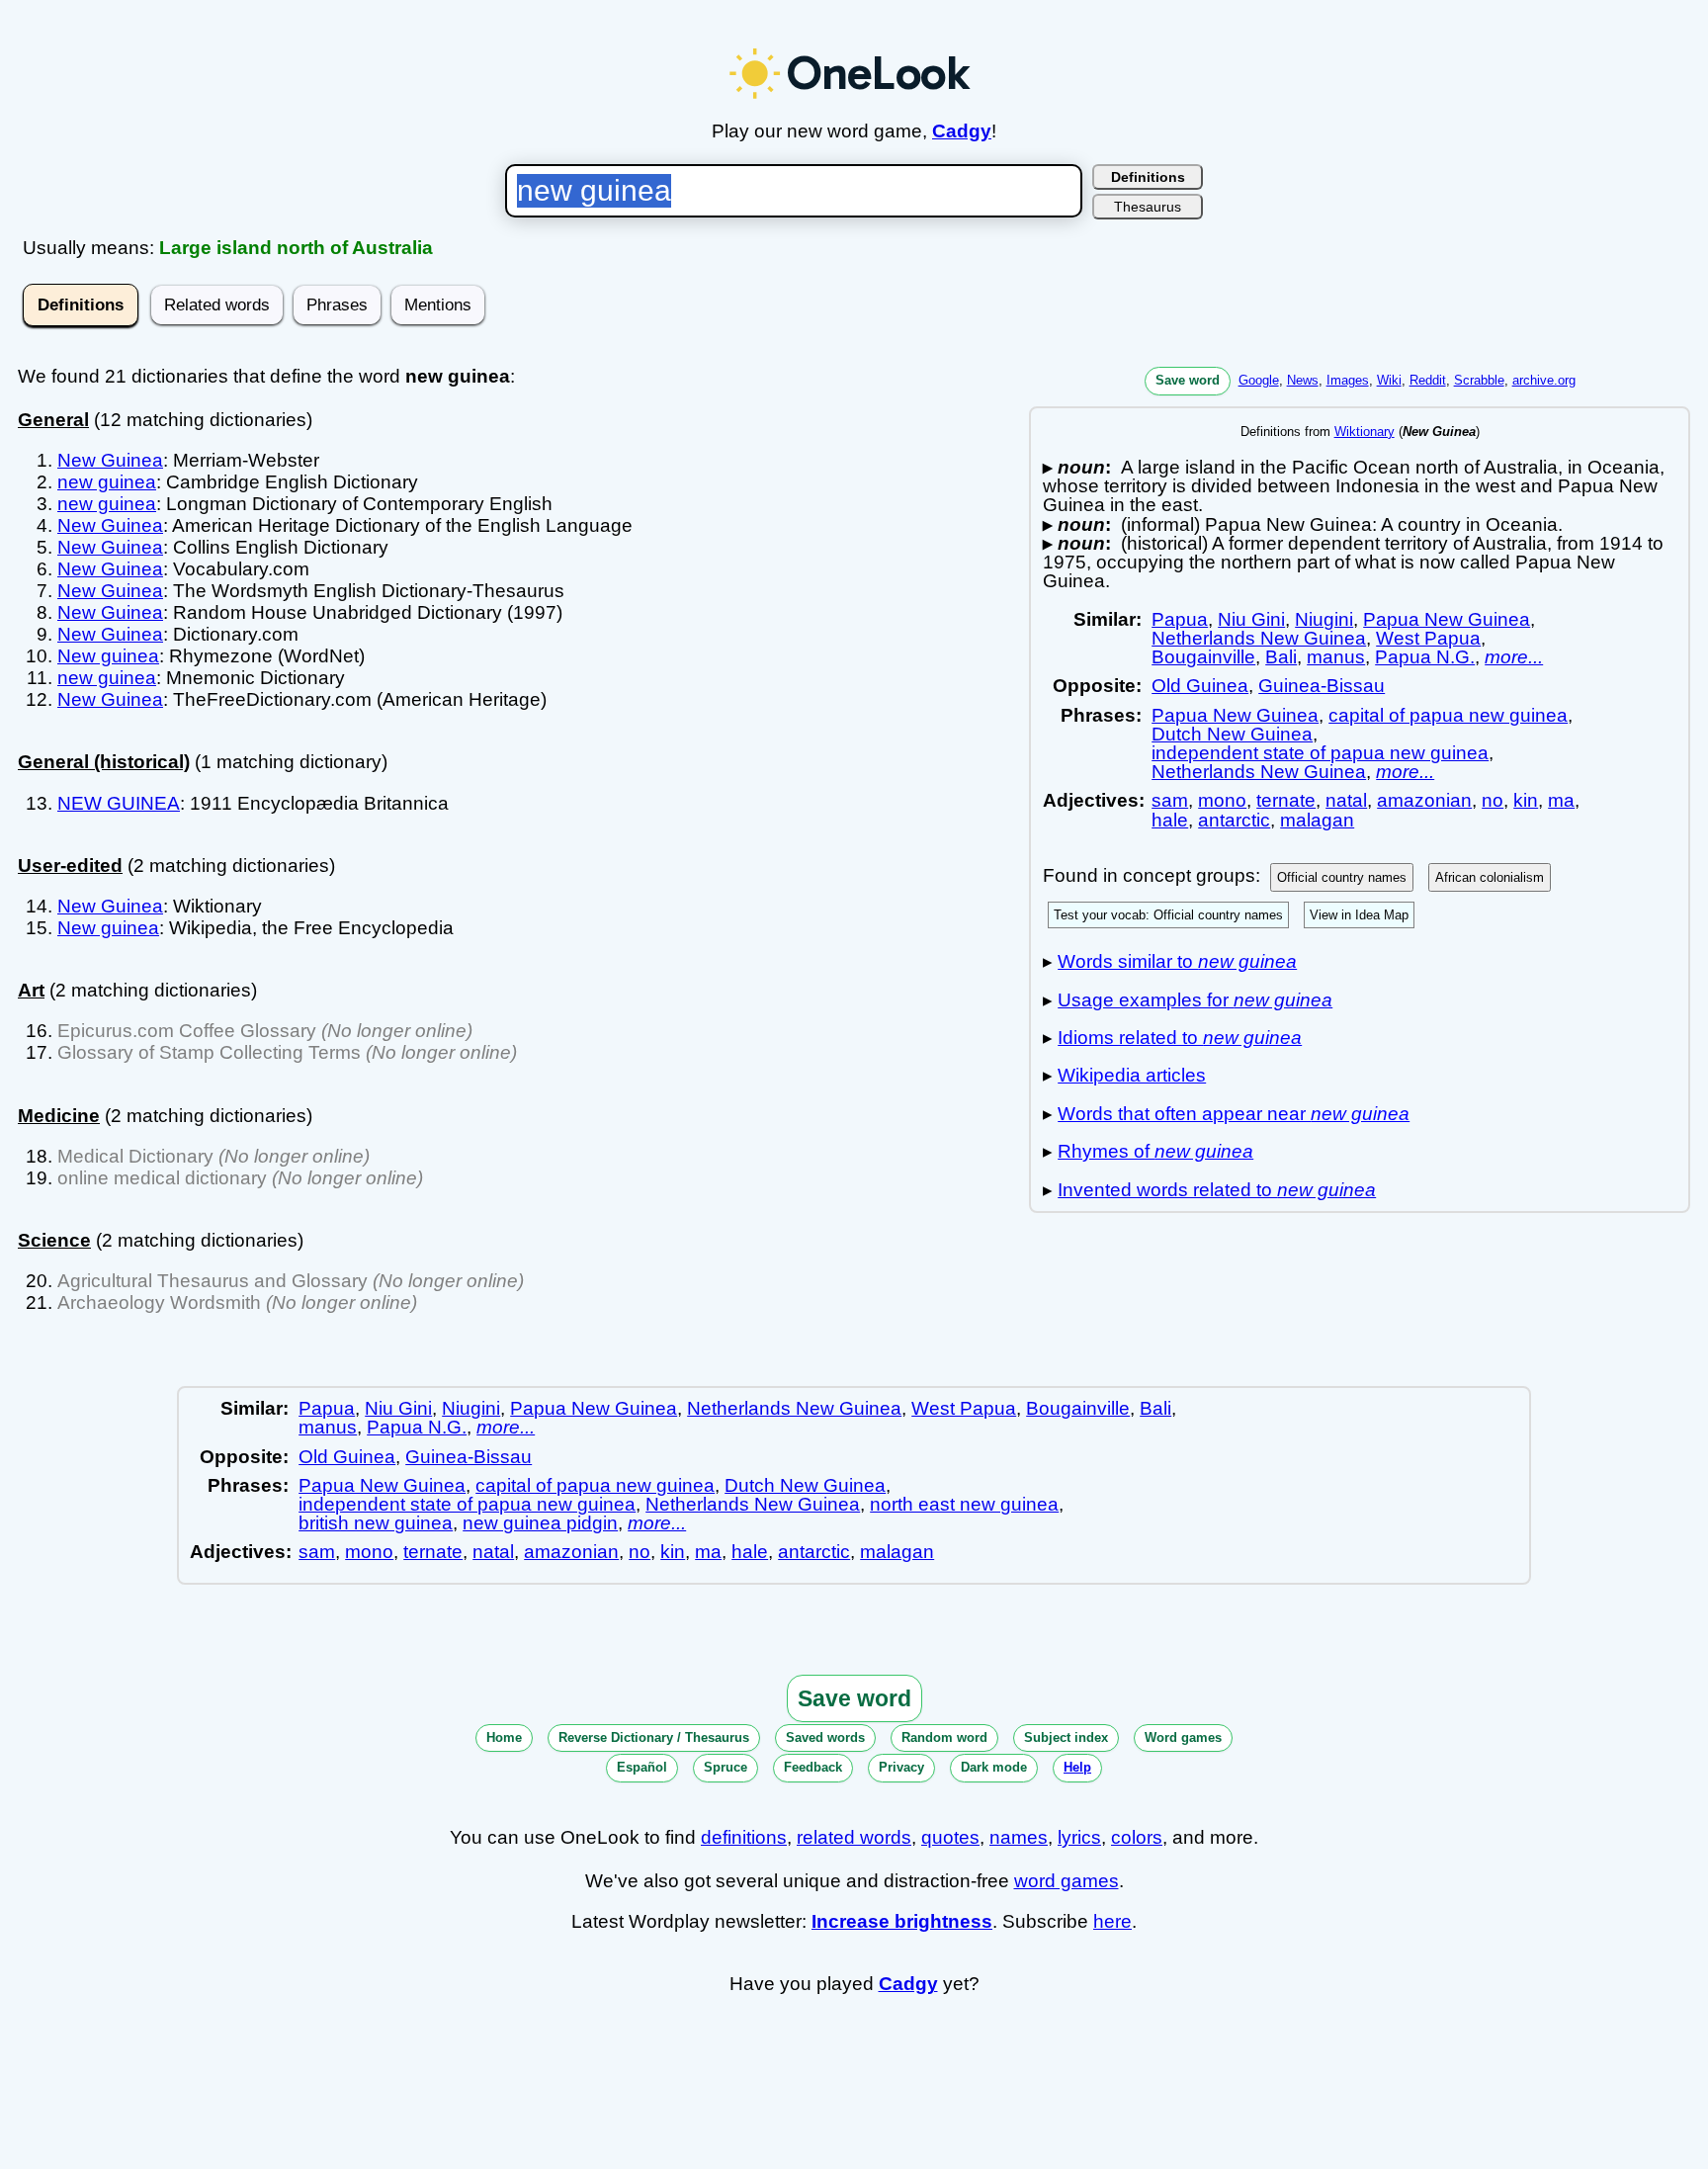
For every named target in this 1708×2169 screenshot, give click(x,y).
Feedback (813, 1767)
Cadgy (962, 131)
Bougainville (1203, 657)
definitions (744, 1837)
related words (854, 1837)
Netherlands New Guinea (1259, 638)
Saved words (825, 1737)
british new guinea (376, 1523)
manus (1336, 657)
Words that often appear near (1234, 1114)
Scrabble (1479, 380)
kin (1526, 800)
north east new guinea (964, 1504)
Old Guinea (1200, 686)
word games (1067, 1881)
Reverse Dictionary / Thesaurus (654, 1737)
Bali (1281, 657)
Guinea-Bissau (1322, 686)
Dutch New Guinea (1232, 734)
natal (1346, 800)
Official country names (1342, 877)
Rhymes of (1155, 1151)
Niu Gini (1251, 619)
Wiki (1389, 380)
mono (1222, 800)
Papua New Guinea (1447, 619)
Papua (1180, 619)
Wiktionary (1365, 432)
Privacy (901, 1767)
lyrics (1079, 1837)
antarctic (1234, 820)
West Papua (1428, 638)
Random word (944, 1737)
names (1019, 1837)
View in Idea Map (1359, 915)
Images (1348, 380)
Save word (1188, 380)
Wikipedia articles (1132, 1075)
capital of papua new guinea (1448, 715)
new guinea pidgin (540, 1523)
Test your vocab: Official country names (1168, 915)
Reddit (1428, 380)
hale (1170, 820)
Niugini (1324, 619)
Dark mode (994, 1767)
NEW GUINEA (119, 803)
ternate (1286, 800)
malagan (1317, 820)
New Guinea (110, 460)
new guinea (107, 482)
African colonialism (1490, 877)
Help (1077, 1767)
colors (1137, 1837)
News (1303, 380)
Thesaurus (1148, 207)
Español (642, 1767)
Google (1259, 380)
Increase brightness (902, 1921)
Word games (1183, 1737)
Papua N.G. (1425, 657)
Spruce (726, 1767)
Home (504, 1737)
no (1493, 800)
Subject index (1066, 1737)
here (1112, 1921)
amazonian (1424, 800)
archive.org (1544, 380)
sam (1170, 800)
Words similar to (1177, 961)
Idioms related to (1180, 1038)
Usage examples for (1195, 1000)
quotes (950, 1837)
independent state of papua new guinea (1320, 753)
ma (1561, 800)
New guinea (108, 656)
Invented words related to (1217, 1190)
